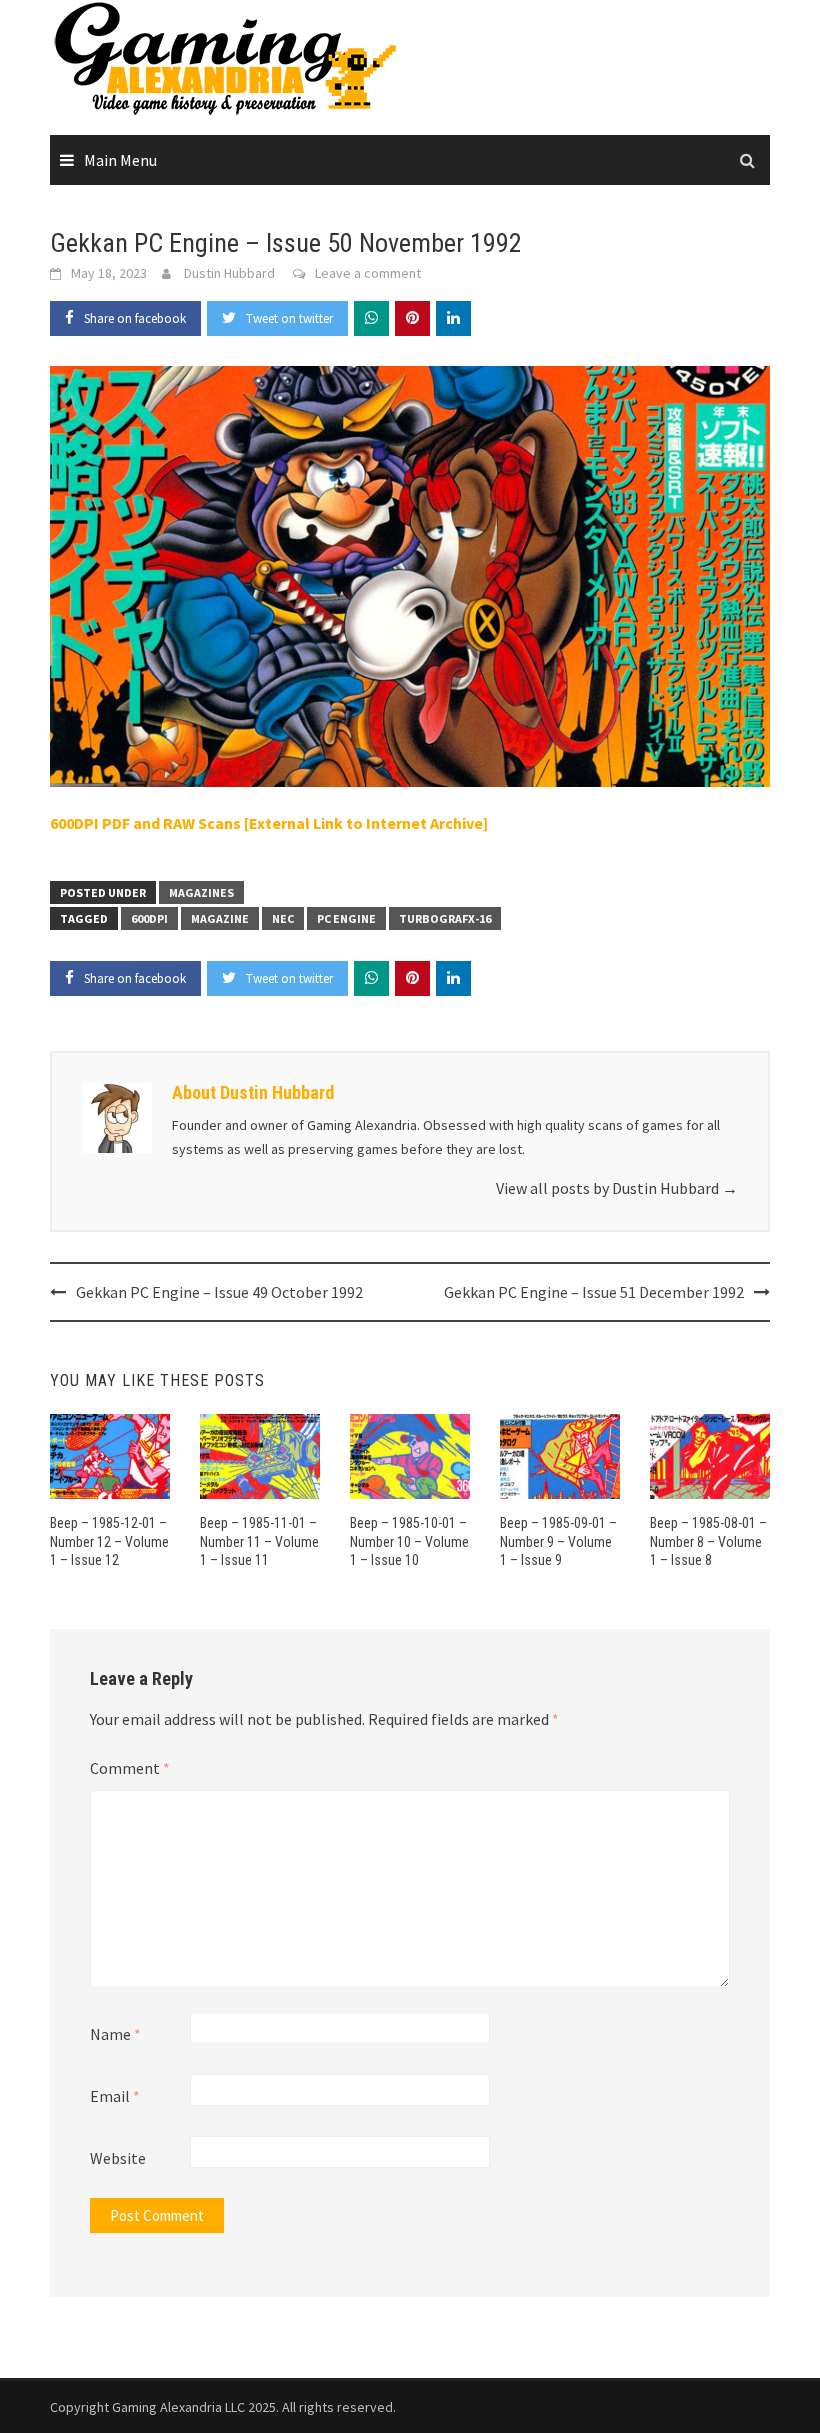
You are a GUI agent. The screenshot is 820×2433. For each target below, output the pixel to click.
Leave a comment (368, 273)
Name (115, 2034)
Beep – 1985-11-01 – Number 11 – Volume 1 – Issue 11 (259, 1541)
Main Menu (120, 160)
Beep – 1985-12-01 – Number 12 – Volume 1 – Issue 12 (109, 1541)
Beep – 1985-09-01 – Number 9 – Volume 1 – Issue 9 (558, 1541)
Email (115, 2096)
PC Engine (346, 918)
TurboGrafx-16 (445, 918)
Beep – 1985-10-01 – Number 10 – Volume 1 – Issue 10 (409, 1541)
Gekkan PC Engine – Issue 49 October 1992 (219, 1292)
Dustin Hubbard (229, 273)
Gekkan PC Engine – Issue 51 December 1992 (594, 1292)
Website (118, 2158)
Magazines (201, 892)
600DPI (149, 918)
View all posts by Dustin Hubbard (617, 1188)
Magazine (220, 918)
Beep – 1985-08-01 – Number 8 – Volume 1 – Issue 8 (708, 1541)
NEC (283, 918)
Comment (130, 1768)
